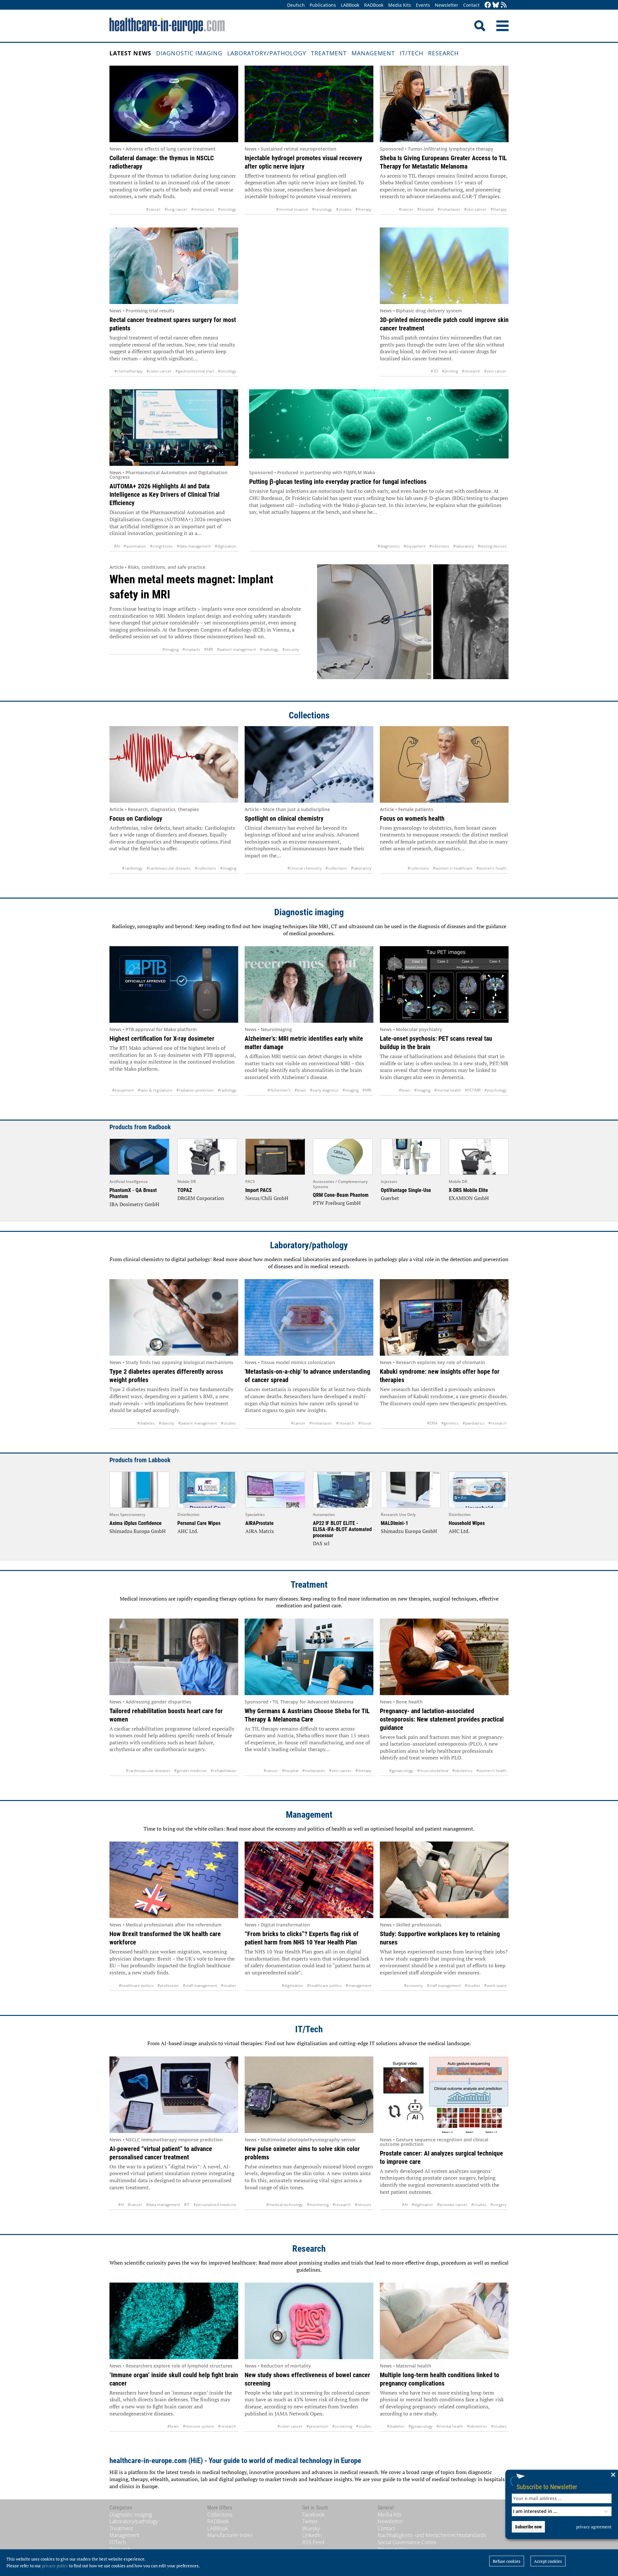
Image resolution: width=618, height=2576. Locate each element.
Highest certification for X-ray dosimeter (162, 1039)
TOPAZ (185, 1190)
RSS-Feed (313, 2542)
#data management (194, 546)
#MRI (209, 649)
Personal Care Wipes (199, 1523)
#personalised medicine (215, 2205)
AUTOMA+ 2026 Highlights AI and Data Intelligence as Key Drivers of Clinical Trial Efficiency (164, 494)
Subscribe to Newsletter (547, 2487)
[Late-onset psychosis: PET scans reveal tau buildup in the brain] (444, 984)
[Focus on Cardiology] (174, 764)
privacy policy (55, 2566)
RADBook (374, 5)
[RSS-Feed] (504, 5)
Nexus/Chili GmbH (267, 1198)
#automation (135, 546)
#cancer (153, 209)
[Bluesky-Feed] (496, 5)
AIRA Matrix (260, 1531)
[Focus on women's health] (444, 764)
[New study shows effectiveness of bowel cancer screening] (309, 2321)
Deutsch (296, 5)
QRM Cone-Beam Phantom (341, 1195)
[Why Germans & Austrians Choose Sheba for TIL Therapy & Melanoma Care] (309, 1657)
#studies (344, 209)
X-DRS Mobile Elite (468, 1190)
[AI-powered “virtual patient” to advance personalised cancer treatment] (174, 2095)
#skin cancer (475, 209)
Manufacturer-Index (230, 2535)
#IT (187, 2205)
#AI (117, 546)
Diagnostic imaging (189, 53)
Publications (323, 5)
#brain (300, 1090)
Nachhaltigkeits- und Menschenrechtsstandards (432, 2535)
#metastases (203, 209)
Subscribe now (528, 2527)
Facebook (313, 2515)
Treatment (329, 53)
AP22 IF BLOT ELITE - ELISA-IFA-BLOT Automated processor (342, 1529)
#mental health (448, 1090)
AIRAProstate (259, 1523)
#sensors (363, 2205)
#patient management (236, 649)
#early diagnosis (324, 1090)
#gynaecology (401, 1771)
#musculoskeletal (433, 1771)
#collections (206, 868)
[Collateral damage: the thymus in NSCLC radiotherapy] (174, 104)
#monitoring (318, 2205)
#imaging (171, 649)
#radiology (269, 649)
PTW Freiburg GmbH (337, 1203)
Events (423, 5)
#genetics (450, 1423)
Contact (471, 5)
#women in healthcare (453, 868)
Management (373, 53)
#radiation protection (195, 1090)
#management (359, 1985)
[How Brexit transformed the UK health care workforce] (174, 1880)
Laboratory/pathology (267, 53)
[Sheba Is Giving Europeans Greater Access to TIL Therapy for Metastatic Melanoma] (444, 104)
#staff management (200, 1985)
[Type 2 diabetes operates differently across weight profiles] (174, 1317)
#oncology (227, 209)
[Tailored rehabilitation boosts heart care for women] (174, 1657)
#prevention (317, 2426)
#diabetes (146, 1423)
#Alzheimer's (279, 1090)
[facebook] (488, 5)
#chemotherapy (128, 371)
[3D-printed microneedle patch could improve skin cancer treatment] (444, 266)
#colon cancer (159, 371)
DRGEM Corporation (201, 1198)
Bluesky (311, 2528)
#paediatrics (473, 1423)
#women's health (492, 868)
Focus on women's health (412, 818)
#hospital (425, 209)
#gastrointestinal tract (195, 371)
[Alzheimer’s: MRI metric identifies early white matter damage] (309, 984)
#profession (168, 1985)
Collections (309, 715)
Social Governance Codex (407, 2542)
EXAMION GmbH (469, 1198)
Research (443, 53)
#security (291, 649)
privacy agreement (594, 2527)
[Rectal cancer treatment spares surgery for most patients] (174, 266)
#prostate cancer (452, 2205)
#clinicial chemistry (304, 868)
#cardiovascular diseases (169, 868)
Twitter (310, 2521)
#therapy (363, 209)
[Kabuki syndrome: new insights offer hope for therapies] (444, 1317)
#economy (413, 1985)
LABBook (350, 5)
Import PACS (258, 1190)
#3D (434, 371)
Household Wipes (467, 1523)
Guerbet (390, 1198)
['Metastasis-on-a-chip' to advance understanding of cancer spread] (309, 1317)
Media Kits (400, 5)
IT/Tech (412, 53)
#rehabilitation (223, 1771)
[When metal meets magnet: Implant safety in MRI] (413, 626)
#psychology (496, 1090)
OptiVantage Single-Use (406, 1190)
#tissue (365, 1423)
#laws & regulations (155, 1090)
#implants (191, 649)
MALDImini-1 (394, 1523)
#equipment (415, 546)
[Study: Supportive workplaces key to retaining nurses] (444, 1880)
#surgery (499, 2205)
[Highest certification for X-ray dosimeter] (174, 984)
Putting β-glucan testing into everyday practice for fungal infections (338, 482)
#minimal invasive (292, 209)
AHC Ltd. (188, 1531)
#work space (495, 1985)
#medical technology (285, 2205)
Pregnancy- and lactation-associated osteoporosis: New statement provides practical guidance (442, 1719)
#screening (342, 2426)
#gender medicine (190, 1771)
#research (471, 371)
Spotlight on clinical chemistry (284, 818)
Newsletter (447, 5)
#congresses (161, 546)
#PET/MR (473, 1090)
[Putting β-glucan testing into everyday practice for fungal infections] (379, 428)
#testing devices (492, 546)
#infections (439, 546)
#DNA (432, 1423)
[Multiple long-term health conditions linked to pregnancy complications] (444, 2321)
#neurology (322, 209)
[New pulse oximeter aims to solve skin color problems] (309, 2095)
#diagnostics (389, 546)
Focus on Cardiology (136, 818)
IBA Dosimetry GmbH (134, 1204)
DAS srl (321, 1543)
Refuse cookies (507, 2561)
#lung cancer (176, 209)
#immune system (198, 2426)
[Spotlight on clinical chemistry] (309, 764)
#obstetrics (462, 1771)
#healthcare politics (136, 1985)
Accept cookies (548, 2561)
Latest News (130, 53)
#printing (450, 371)
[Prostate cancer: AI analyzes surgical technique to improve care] (444, 2095)
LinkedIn (312, 2535)
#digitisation (225, 546)
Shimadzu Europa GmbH (138, 1531)
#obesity (166, 1423)
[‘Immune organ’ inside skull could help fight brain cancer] (174, 2321)
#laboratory (464, 546)
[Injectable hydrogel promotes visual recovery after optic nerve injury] (309, 104)
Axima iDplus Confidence (136, 1523)
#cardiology (132, 868)
